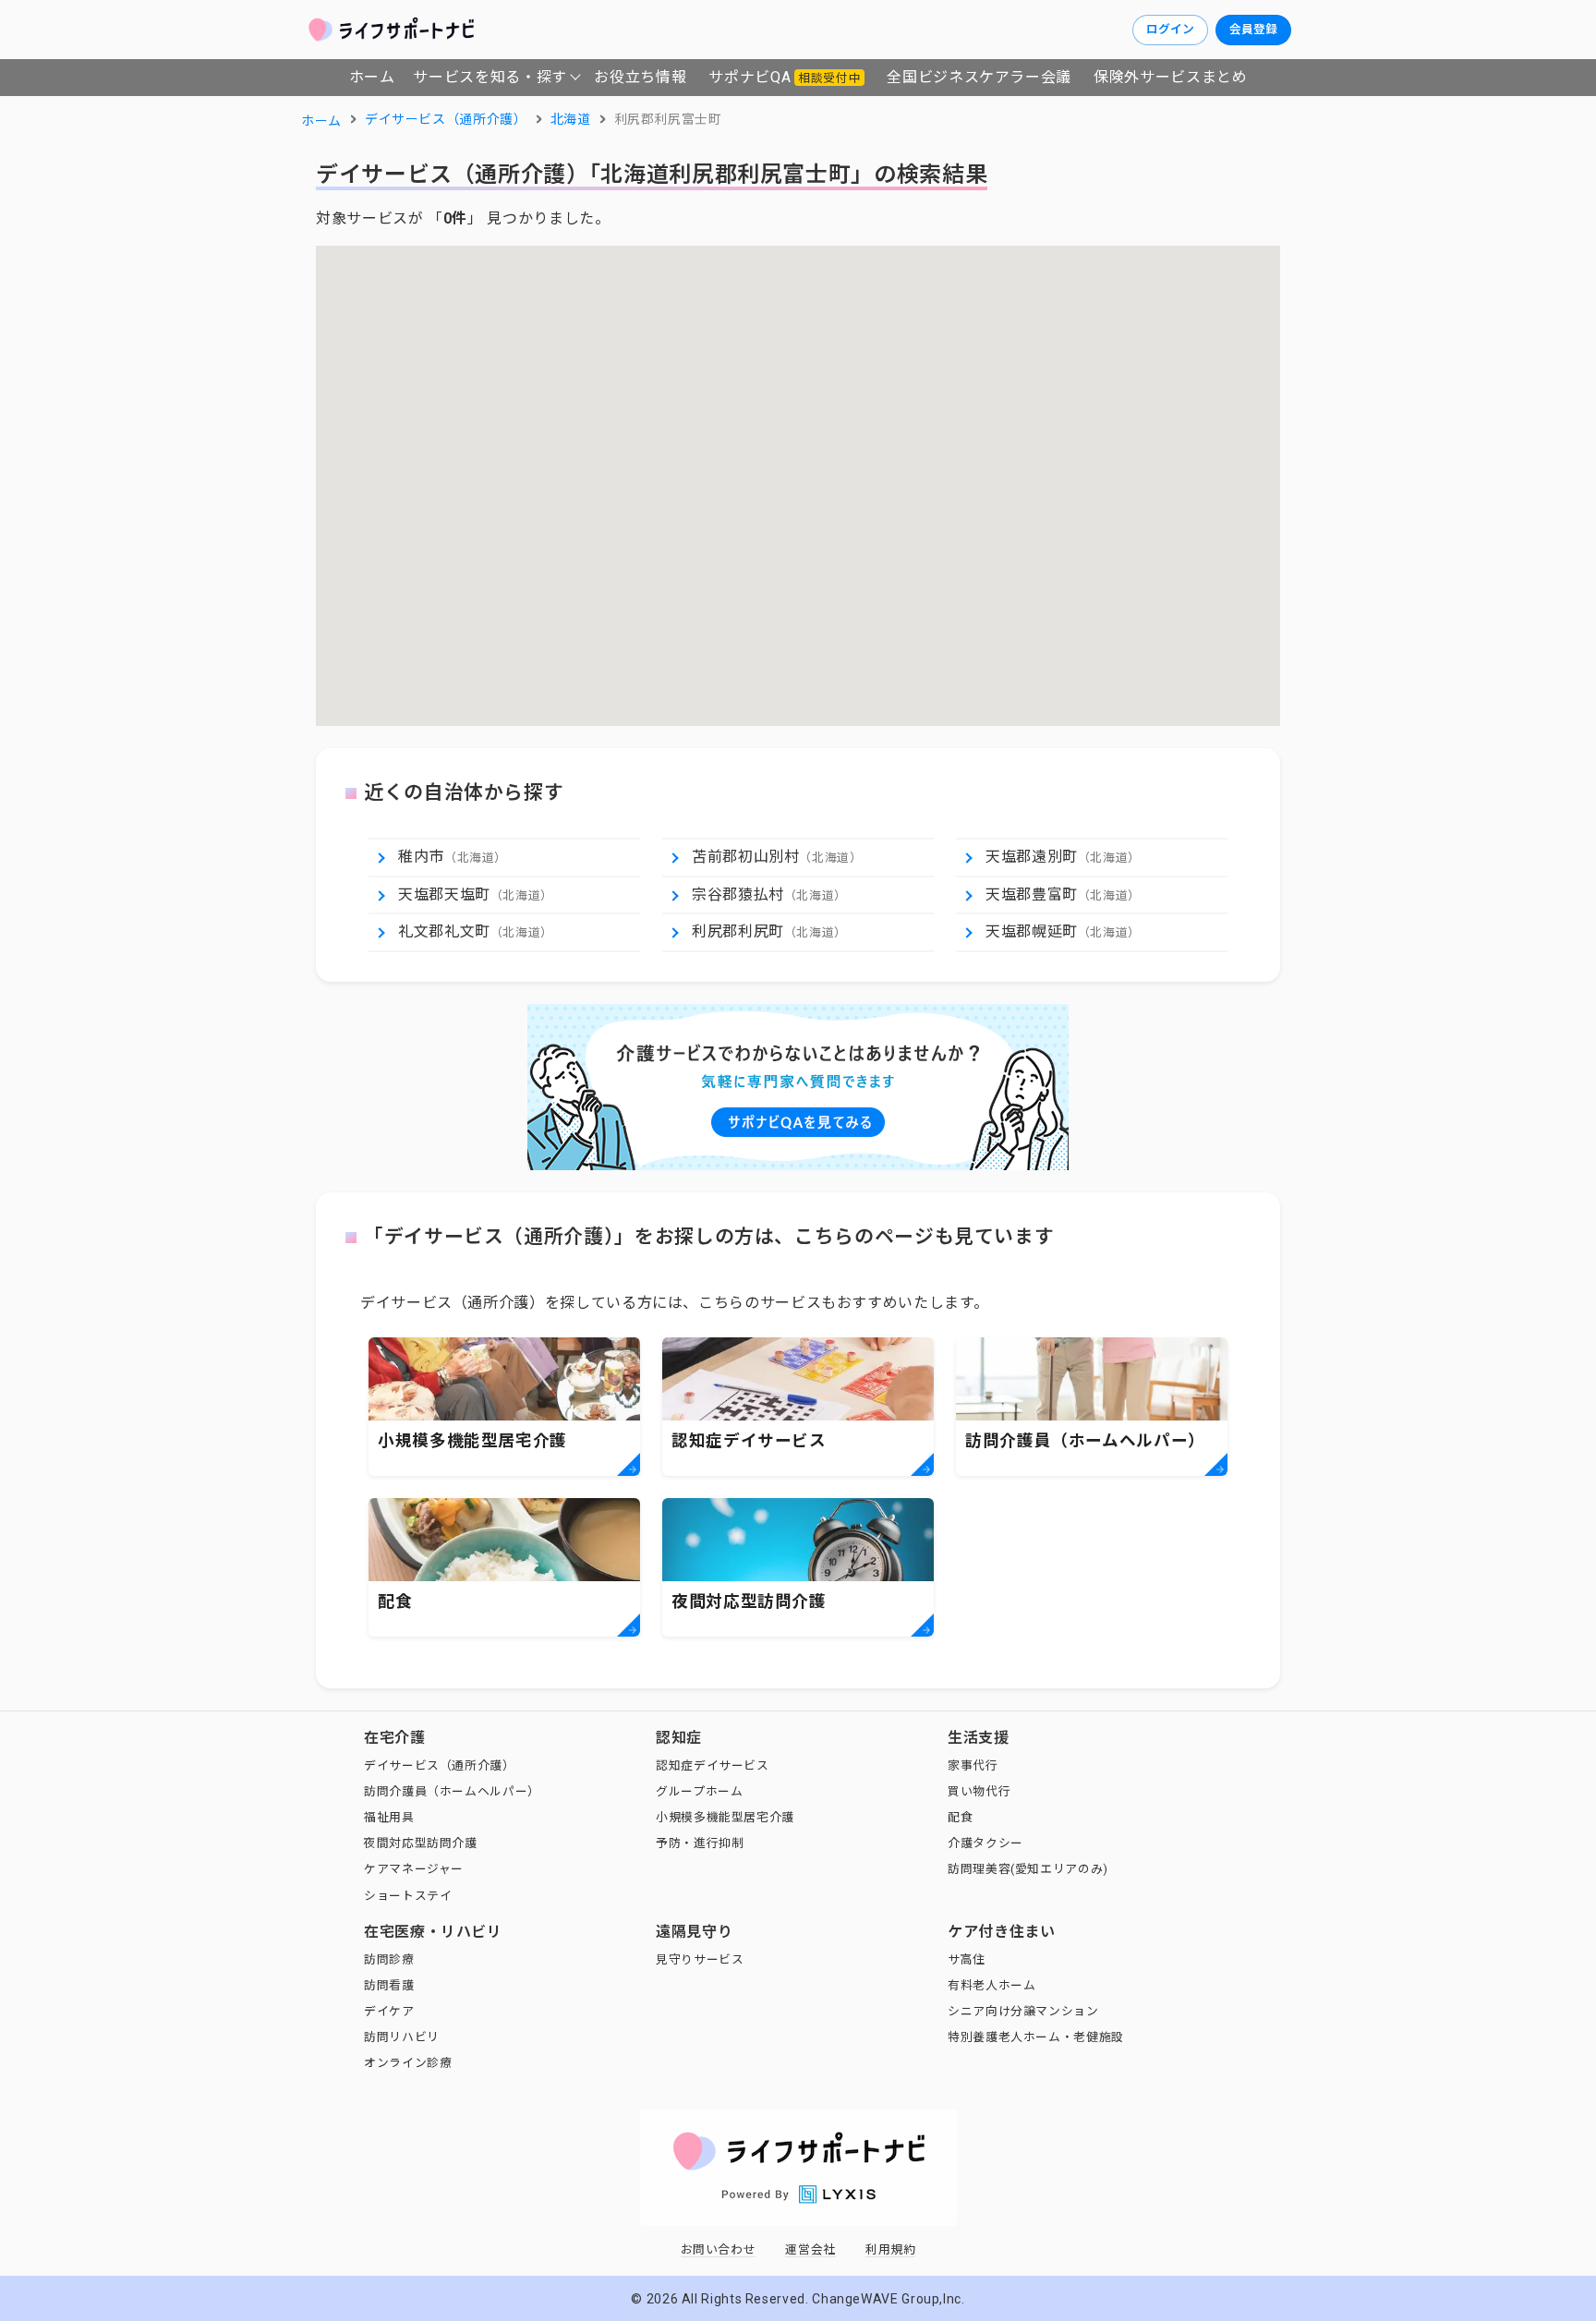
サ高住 (967, 1959)
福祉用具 (389, 1817)
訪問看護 (389, 1985)
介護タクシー (985, 1843)
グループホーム (699, 1791)
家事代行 (973, 1765)
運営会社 (810, 2249)
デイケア (389, 2011)
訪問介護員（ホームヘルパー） (452, 1791)
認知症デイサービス (713, 1765)
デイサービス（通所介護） (440, 1765)
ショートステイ (408, 1896)
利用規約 (891, 2249)
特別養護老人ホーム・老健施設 (1036, 2037)
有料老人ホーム (991, 1985)
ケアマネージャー (414, 1869)
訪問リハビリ (402, 2037)
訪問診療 (389, 1959)
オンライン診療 (408, 2063)
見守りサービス (700, 1959)
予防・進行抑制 (700, 1843)
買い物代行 (979, 1791)
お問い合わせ (719, 2249)
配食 (960, 1817)
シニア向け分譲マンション (1023, 2011)
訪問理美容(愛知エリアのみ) (1028, 1869)
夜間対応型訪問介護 (421, 1843)
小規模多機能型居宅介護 (725, 1817)
